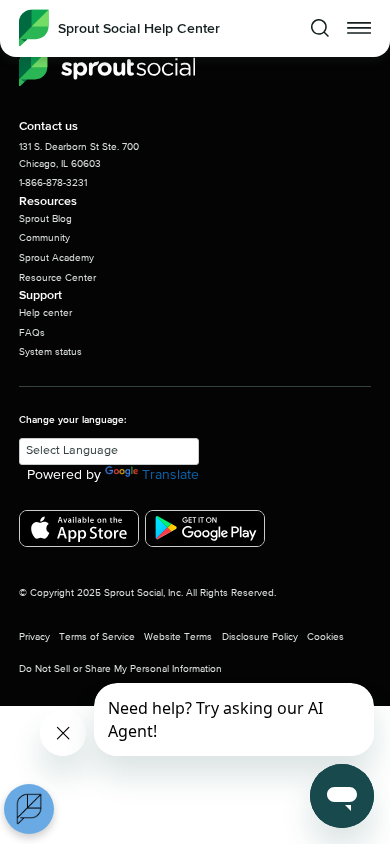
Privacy (34, 637)
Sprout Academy (56, 258)
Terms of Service (97, 637)
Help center (45, 313)
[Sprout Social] (107, 69)
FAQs (32, 333)
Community (44, 238)
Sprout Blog (45, 219)
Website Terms (178, 637)
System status (50, 352)
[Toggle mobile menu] (359, 28)
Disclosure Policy (260, 637)
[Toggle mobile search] (320, 28)
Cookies (325, 637)
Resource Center (57, 278)
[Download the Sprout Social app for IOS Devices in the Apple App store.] (79, 528)
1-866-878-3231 (53, 183)
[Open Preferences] (29, 809)
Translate (170, 475)
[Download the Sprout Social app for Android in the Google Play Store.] (205, 528)
